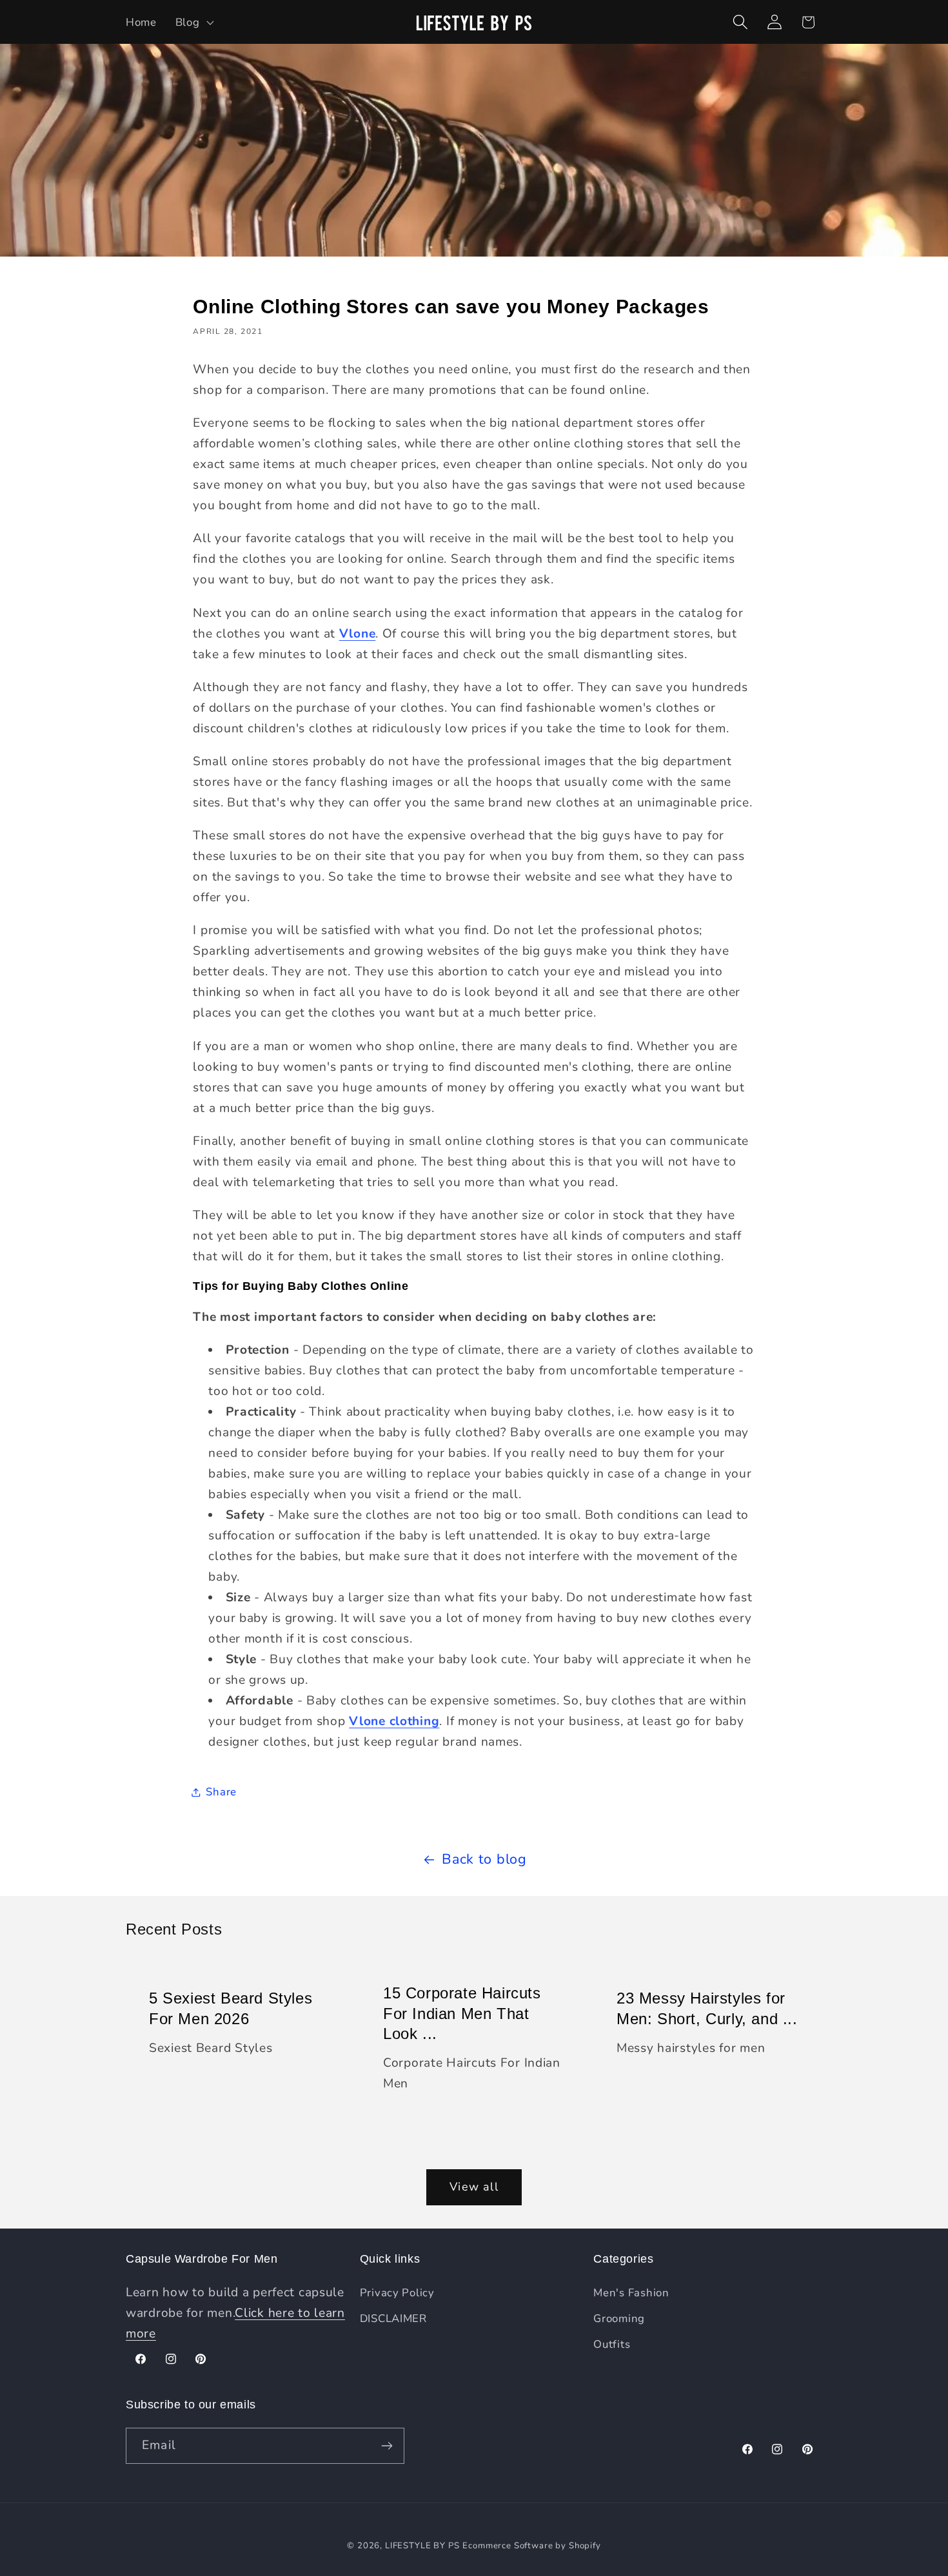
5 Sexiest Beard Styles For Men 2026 (231, 2009)
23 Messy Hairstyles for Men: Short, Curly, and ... (707, 2009)
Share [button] (221, 1792)
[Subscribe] (387, 2446)
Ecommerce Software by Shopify (531, 2546)
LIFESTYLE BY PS (422, 2546)
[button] (193, 22)
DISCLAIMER (393, 2318)
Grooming (619, 2318)
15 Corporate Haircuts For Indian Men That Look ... (462, 2014)
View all (474, 2187)
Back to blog (484, 1859)
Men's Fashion (631, 2293)
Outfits (612, 2344)
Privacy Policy (397, 2293)
